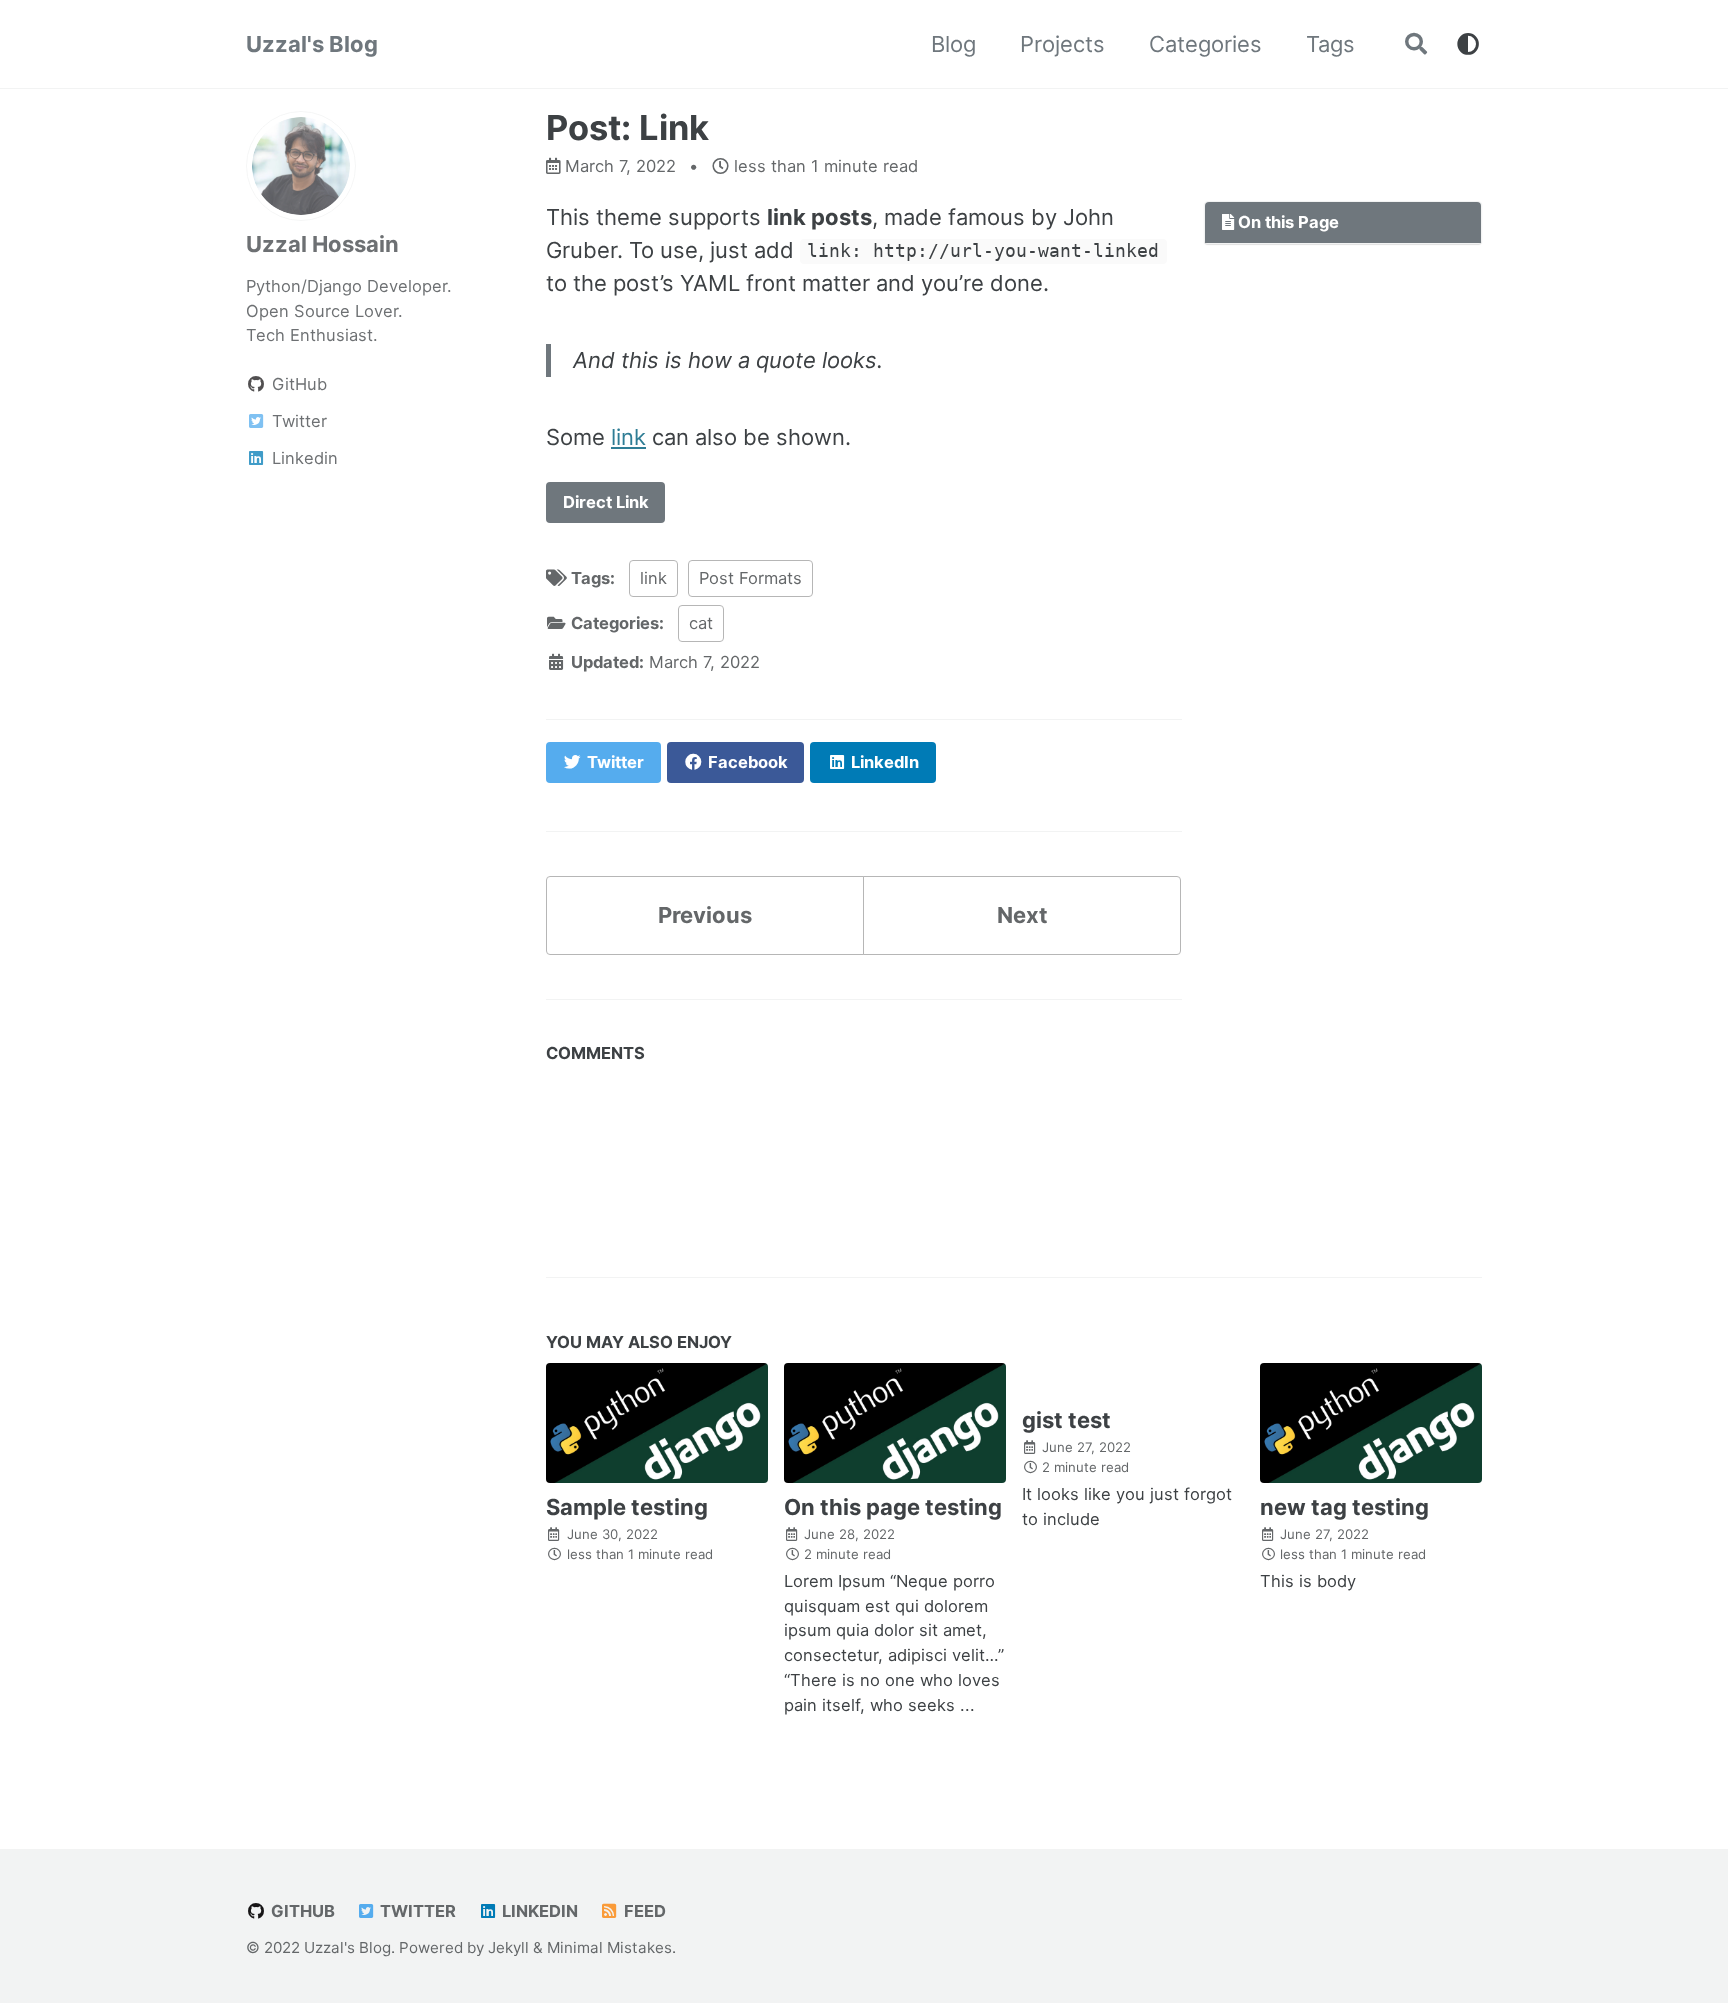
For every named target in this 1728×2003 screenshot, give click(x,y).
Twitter (416, 1911)
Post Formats (750, 578)
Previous (705, 915)
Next (1022, 915)
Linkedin (538, 1911)
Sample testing (627, 1507)
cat (701, 623)
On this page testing (893, 1507)
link (628, 437)
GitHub (301, 1911)
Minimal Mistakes (609, 1947)
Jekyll (508, 1947)
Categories (1205, 44)
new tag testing (1344, 1507)
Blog (953, 44)
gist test (1066, 1420)
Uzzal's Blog (312, 44)
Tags (1330, 44)
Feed (643, 1911)
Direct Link (606, 502)
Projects (1062, 44)
